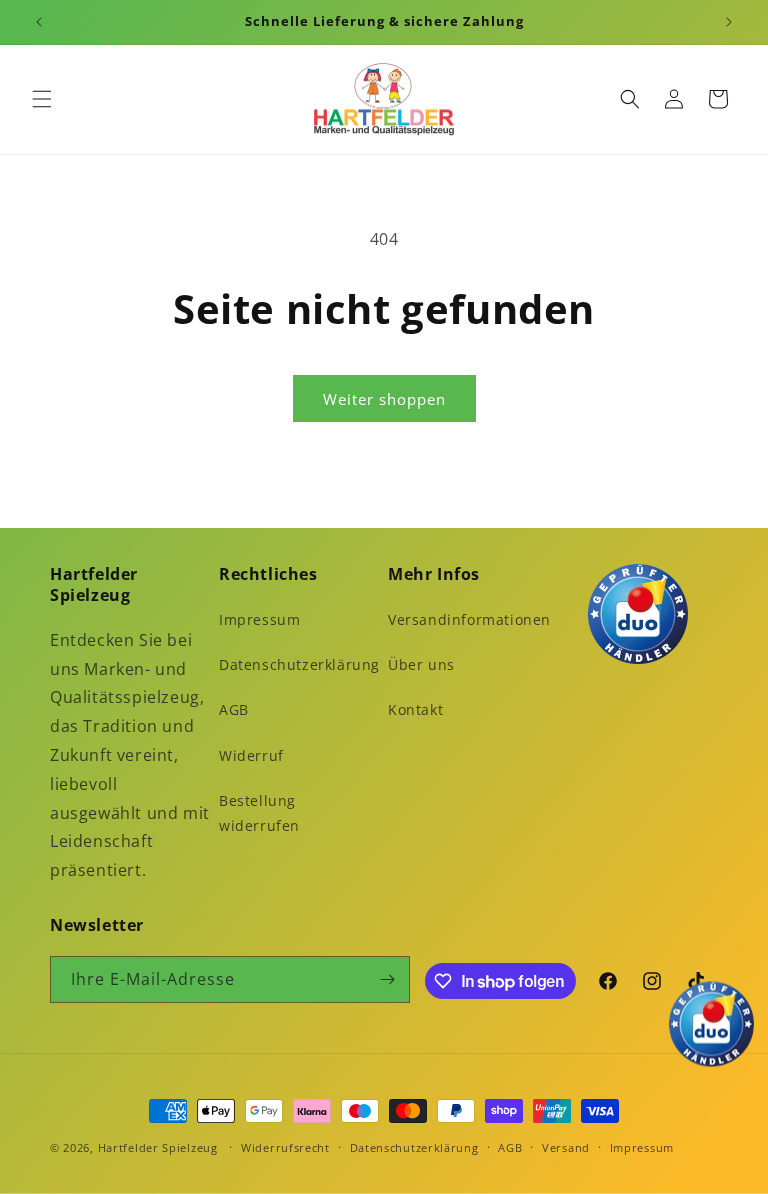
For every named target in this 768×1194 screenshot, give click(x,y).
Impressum (259, 619)
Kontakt (415, 709)
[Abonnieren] (387, 979)
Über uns (421, 664)
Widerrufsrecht (285, 1147)
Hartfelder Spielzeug (158, 1147)
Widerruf (251, 755)
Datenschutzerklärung (299, 664)
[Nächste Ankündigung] (729, 22)
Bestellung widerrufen (259, 813)
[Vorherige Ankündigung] (39, 22)
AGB (234, 709)
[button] (42, 99)
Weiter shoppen (384, 399)
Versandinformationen (469, 619)
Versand (566, 1147)
